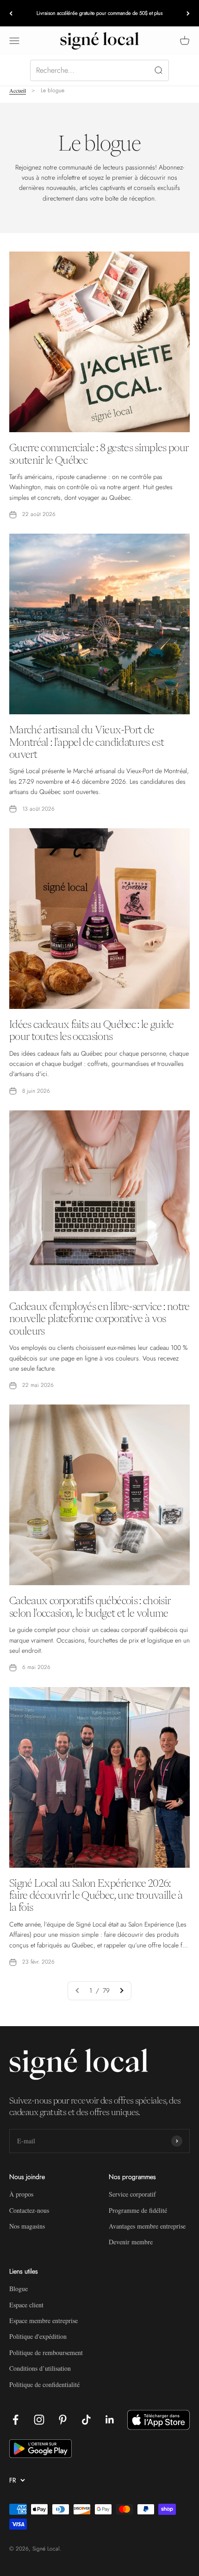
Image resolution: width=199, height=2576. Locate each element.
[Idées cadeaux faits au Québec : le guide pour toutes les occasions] (99, 919)
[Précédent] (11, 13)
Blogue (19, 2289)
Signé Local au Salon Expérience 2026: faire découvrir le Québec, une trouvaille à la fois (96, 1895)
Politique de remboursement (46, 2352)
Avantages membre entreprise (147, 2226)
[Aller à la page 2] (121, 1990)
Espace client (26, 2305)
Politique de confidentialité (44, 2384)
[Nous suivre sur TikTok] (86, 2420)
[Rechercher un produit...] (99, 70)
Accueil (18, 90)
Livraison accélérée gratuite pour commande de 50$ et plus (99, 13)
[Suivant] (188, 13)
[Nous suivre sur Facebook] (16, 2420)
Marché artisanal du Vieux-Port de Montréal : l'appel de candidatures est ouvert (87, 742)
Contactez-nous (29, 2210)
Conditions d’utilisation (40, 2368)
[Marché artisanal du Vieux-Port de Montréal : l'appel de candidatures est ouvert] (99, 624)
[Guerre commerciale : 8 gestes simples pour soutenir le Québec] (99, 342)
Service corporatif (132, 2194)
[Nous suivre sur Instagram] (39, 2420)
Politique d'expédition (38, 2336)
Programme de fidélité (138, 2210)
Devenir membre (131, 2242)
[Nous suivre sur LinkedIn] (110, 2420)
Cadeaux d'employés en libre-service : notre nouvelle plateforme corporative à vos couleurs (99, 1319)
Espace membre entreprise (44, 2321)
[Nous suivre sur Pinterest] (63, 2420)
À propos (21, 2194)
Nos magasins (27, 2226)
